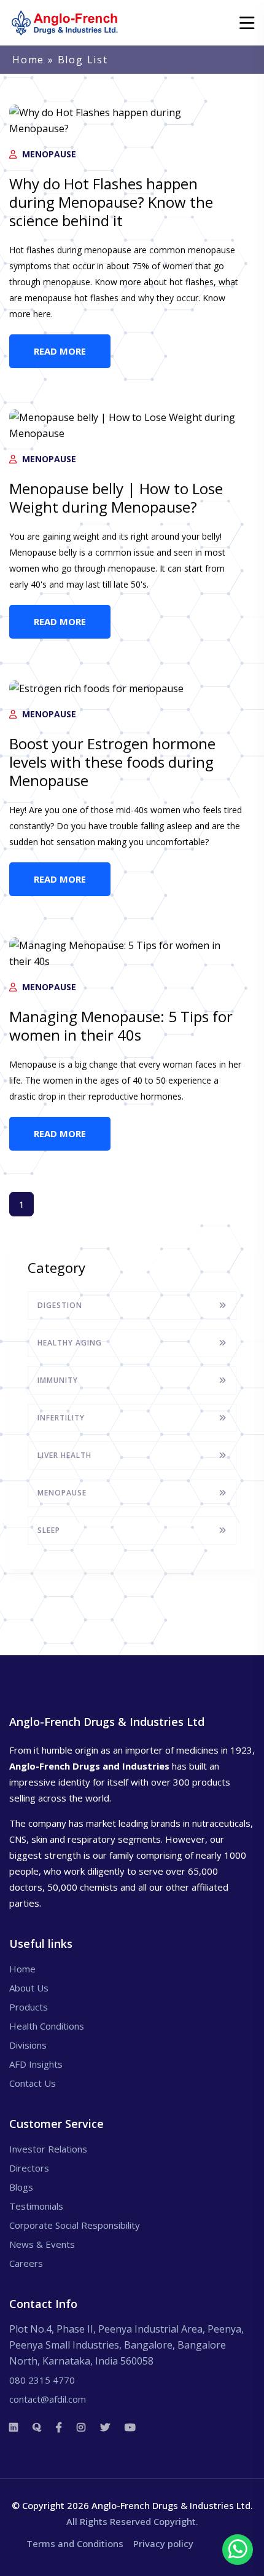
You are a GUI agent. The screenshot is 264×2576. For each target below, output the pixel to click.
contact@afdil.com (48, 2399)
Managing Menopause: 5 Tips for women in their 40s (121, 1026)
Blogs (21, 2187)
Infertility (61, 1418)
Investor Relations (48, 2149)
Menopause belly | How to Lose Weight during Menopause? (116, 498)
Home (28, 60)
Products (29, 2007)
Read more (60, 351)
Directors (29, 2168)
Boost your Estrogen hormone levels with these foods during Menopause (112, 762)
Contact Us (33, 2083)
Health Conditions (47, 2026)
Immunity (58, 1380)
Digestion (60, 1305)
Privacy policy (163, 2543)
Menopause (48, 154)
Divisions (28, 2045)
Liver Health (64, 1455)
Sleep (49, 1530)
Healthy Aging (70, 1343)
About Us (29, 1988)
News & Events (42, 2244)
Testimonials (36, 2206)
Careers (26, 2263)
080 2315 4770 (42, 2380)
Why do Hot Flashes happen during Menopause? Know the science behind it (111, 202)
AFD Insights (36, 2064)
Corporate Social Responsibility (75, 2225)
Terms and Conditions (75, 2543)
